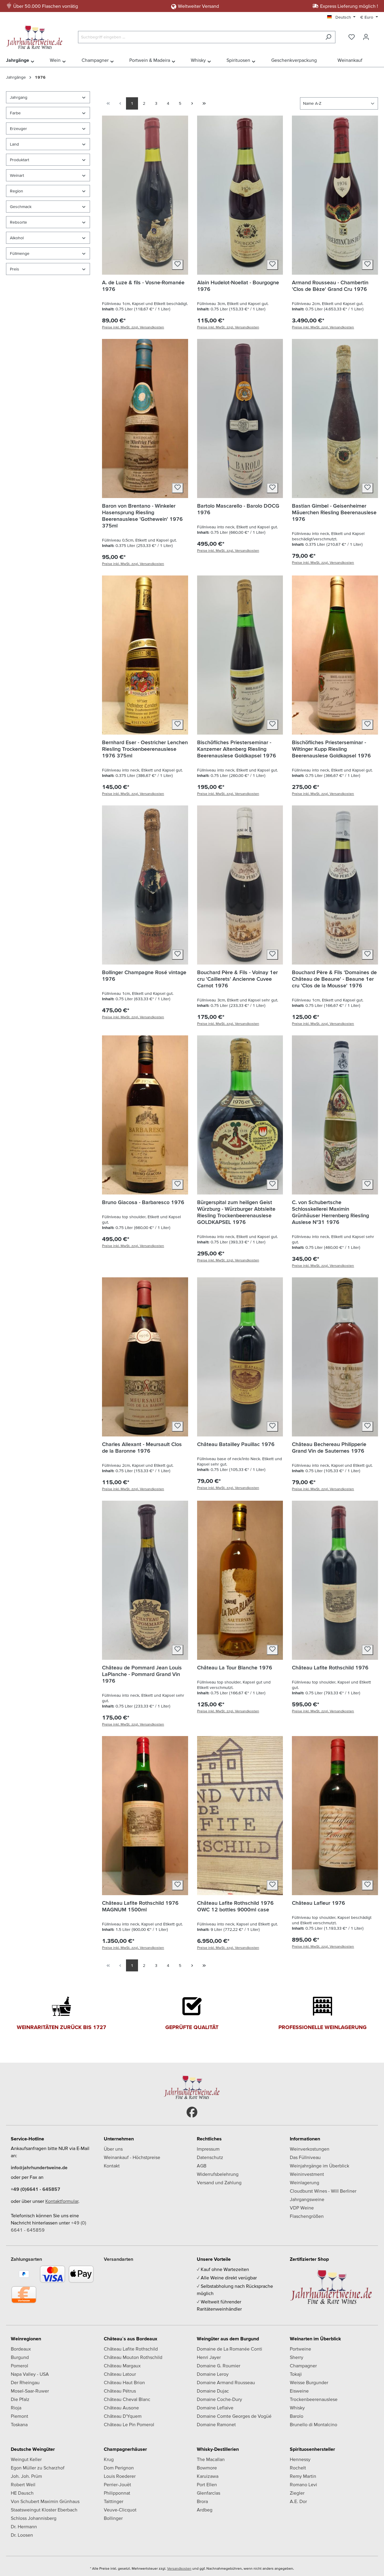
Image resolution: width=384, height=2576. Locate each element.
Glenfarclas (208, 2493)
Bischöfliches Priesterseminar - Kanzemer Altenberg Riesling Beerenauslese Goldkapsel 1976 (237, 749)
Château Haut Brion (124, 2382)
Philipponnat (117, 2493)
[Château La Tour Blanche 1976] (240, 1580)
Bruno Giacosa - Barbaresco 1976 (143, 1202)
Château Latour (120, 2374)
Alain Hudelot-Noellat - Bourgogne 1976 (238, 286)
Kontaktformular (62, 2201)
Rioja (16, 2408)
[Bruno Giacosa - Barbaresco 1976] (145, 1115)
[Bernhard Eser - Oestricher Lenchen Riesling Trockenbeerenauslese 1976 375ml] (145, 655)
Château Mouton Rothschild (133, 2357)
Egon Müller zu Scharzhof (38, 2468)
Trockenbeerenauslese (314, 2399)
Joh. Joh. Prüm (26, 2476)
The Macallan (211, 2459)
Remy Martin (303, 2476)
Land (14, 144)
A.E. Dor (298, 2501)
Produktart (19, 160)
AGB (202, 2166)
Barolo (297, 2416)
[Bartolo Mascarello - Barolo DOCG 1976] (240, 418)
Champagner (303, 2366)
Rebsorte (18, 222)
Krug (109, 2459)
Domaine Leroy (213, 2374)
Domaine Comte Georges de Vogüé (234, 2416)
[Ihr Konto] (366, 37)
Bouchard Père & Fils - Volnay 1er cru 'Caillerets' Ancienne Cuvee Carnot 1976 (237, 979)
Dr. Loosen (22, 2535)
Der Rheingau (25, 2382)
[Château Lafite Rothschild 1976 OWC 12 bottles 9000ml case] (240, 1816)
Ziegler (297, 2493)
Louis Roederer (120, 2476)
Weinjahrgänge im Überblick (319, 2166)
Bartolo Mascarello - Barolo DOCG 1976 (238, 509)
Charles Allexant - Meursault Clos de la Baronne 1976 (142, 1447)
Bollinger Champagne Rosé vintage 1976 (144, 975)
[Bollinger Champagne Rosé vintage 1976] (145, 885)
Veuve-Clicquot (120, 2510)
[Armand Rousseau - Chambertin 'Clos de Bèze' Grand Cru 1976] (335, 195)
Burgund (20, 2357)
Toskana (19, 2424)
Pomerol (19, 2366)
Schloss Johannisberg (34, 2518)
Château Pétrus (120, 2391)
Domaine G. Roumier (219, 2366)
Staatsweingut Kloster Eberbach (44, 2510)
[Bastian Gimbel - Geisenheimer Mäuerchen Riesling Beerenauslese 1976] (335, 418)
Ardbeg (205, 2510)
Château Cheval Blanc (127, 2399)
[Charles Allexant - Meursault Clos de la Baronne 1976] (145, 1357)
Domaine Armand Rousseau (226, 2382)
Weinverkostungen (310, 2149)
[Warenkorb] (377, 35)
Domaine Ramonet (216, 2424)
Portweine (300, 2349)
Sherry (297, 2357)
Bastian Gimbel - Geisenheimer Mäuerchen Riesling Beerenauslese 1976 (334, 512)
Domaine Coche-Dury (219, 2399)
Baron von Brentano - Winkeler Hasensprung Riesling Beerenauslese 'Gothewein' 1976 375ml (142, 516)
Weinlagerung (304, 2182)
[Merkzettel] (352, 37)
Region (16, 191)
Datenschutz (210, 2157)
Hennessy (300, 2459)
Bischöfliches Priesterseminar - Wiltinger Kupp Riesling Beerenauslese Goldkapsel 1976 (331, 749)
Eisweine (299, 2391)
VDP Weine (302, 2208)
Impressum (208, 2149)
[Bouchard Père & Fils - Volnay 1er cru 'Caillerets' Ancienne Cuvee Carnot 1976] (240, 885)
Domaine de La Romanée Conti (229, 2349)
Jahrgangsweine (307, 2199)
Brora (202, 2501)
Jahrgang (19, 97)
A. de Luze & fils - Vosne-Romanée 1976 (143, 286)
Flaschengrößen (307, 2216)
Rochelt (298, 2468)
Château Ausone (121, 2408)
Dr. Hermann (24, 2526)
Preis (15, 269)
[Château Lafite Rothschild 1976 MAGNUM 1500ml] (145, 1816)
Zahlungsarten (26, 2259)
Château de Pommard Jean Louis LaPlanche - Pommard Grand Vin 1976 (142, 1674)
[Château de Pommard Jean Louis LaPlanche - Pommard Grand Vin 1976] (145, 1580)
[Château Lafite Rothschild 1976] (335, 1580)
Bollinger (113, 2518)
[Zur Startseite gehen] (36, 36)
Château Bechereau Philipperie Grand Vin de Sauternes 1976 (329, 1447)
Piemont (19, 2416)
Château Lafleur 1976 (318, 1903)
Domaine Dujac (213, 2391)
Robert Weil (23, 2484)
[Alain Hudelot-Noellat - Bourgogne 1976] (240, 195)
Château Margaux (122, 2366)
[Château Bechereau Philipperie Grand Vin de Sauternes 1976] (335, 1357)
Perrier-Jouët (117, 2484)
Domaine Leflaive (215, 2408)
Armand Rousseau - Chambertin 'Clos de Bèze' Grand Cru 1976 (330, 286)
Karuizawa (208, 2476)
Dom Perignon (119, 2468)
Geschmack (21, 207)
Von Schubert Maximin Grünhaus (45, 2501)
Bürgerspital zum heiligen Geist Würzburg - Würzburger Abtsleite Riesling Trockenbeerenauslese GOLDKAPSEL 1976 (236, 1212)
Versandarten (118, 2259)
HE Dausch (22, 2493)
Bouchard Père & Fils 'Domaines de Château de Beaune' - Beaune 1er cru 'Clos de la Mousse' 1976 (334, 979)
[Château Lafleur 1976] (335, 1816)
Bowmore (207, 2468)
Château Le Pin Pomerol (129, 2424)
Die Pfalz (20, 2399)
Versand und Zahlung (219, 2182)
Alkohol (17, 238)
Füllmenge (20, 253)
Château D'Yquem (123, 2416)
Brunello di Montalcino (313, 2424)
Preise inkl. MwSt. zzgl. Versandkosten (133, 327)
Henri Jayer (209, 2357)
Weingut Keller (26, 2459)
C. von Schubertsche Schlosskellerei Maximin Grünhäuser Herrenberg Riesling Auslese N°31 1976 (330, 1212)
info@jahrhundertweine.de (39, 2167)
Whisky (297, 2408)
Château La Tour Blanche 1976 (235, 1667)
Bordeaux (21, 2349)
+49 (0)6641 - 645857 (36, 2189)
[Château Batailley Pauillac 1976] (240, 1357)
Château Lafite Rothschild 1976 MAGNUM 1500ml (140, 1906)
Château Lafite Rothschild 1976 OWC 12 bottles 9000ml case (235, 1906)
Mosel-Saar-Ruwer (30, 2391)
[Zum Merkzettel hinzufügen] (178, 265)
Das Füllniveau (305, 2157)
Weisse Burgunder (309, 2382)
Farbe (15, 113)
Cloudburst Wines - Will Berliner (323, 2191)
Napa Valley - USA (30, 2374)
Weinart (17, 175)
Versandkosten (179, 2568)
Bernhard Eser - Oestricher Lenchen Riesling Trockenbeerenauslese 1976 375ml (145, 749)
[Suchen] (328, 37)
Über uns (113, 2149)
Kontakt (112, 2166)
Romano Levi (303, 2484)
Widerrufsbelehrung (218, 2174)
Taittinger (114, 2501)
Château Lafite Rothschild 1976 (330, 1667)
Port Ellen (207, 2484)
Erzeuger (18, 128)
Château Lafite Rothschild (131, 2349)
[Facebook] (192, 2112)
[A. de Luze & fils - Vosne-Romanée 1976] (145, 195)
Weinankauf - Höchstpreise (132, 2157)
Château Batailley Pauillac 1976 (236, 1444)
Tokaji (296, 2374)
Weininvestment (307, 2174)
